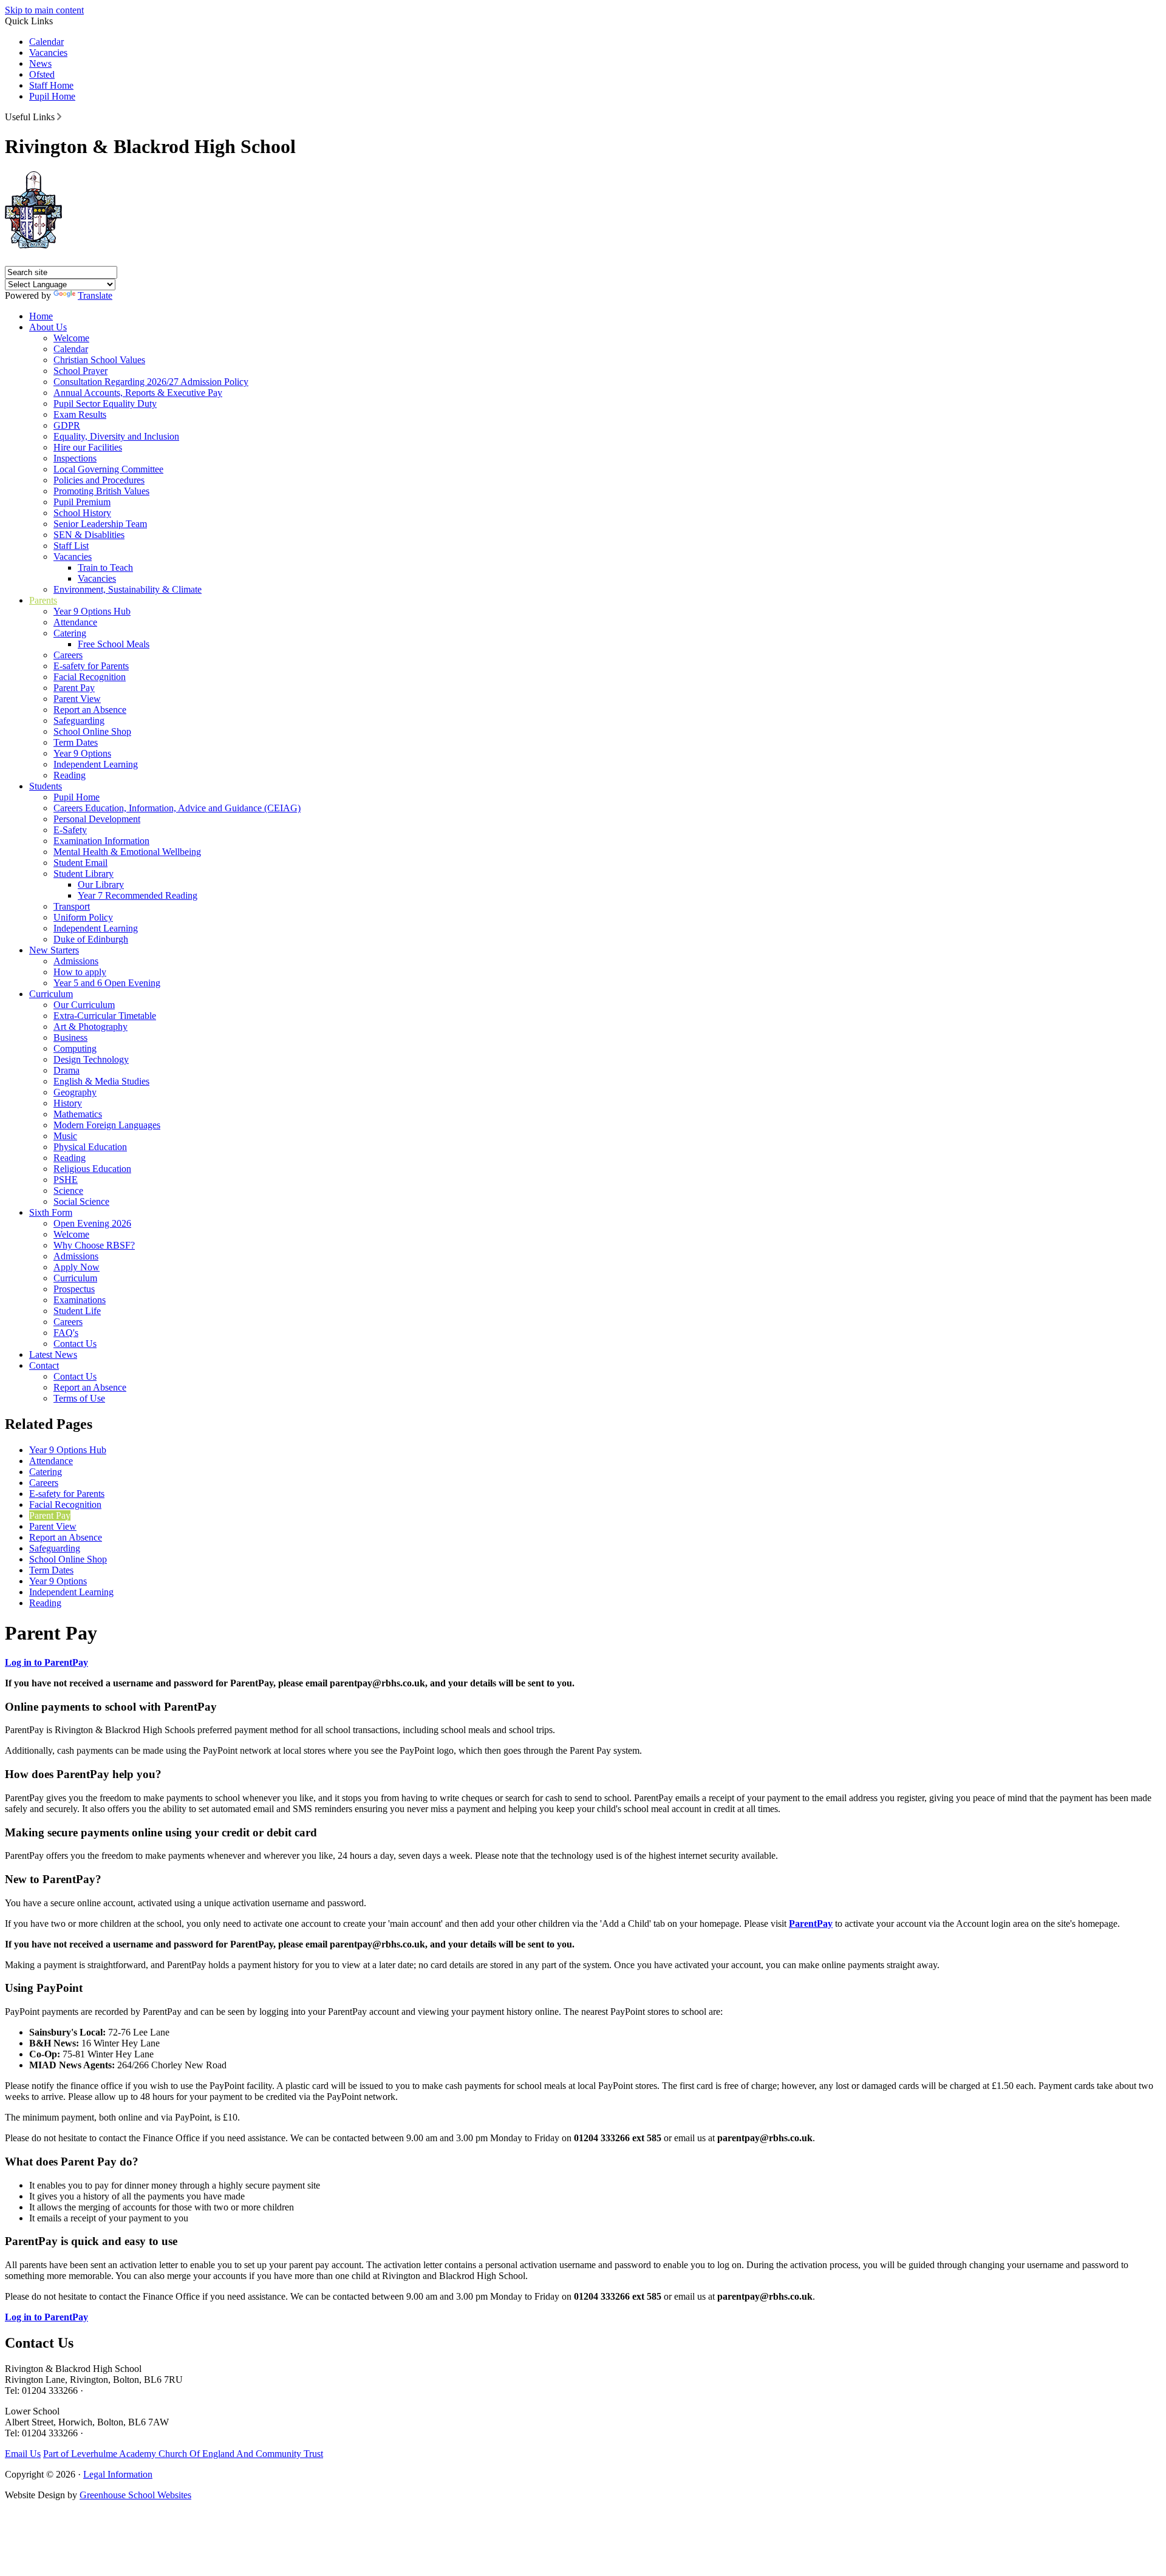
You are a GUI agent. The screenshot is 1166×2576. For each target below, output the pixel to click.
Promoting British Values (101, 491)
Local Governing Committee (108, 469)
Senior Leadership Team (100, 524)
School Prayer (80, 371)
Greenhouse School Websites (135, 2495)
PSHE (66, 1180)
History (68, 1103)
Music (65, 1136)
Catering (70, 633)
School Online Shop (92, 731)
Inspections (75, 458)
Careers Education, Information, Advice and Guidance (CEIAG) (177, 808)
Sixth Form (51, 1212)
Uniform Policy (83, 917)
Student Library (84, 874)
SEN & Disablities (89, 535)
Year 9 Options (82, 753)
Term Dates (76, 742)
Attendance (75, 622)
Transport (72, 906)
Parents (43, 600)
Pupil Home (52, 96)
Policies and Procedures (99, 480)
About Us (48, 327)
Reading (70, 775)
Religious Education (92, 1169)
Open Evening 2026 (92, 1223)
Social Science (81, 1201)
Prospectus (74, 1289)
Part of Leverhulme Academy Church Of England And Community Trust (183, 2454)
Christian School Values (99, 360)
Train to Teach (105, 567)
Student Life (77, 1311)
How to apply (80, 972)
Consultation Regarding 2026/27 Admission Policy (151, 382)
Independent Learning (96, 764)
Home (41, 316)
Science (68, 1191)
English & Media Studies (101, 1081)
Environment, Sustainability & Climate (128, 589)
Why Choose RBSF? (94, 1245)
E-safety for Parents (91, 666)
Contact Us (75, 1344)
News (40, 63)
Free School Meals (114, 644)
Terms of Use (79, 1398)
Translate (95, 295)
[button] (59, 117)
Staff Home (51, 85)
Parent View (77, 699)
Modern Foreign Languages (107, 1125)
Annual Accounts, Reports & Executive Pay (138, 393)
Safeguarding (79, 721)
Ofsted (42, 74)
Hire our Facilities (88, 447)
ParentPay (811, 1923)
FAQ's (66, 1333)
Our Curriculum (84, 1005)
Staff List (71, 546)
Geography (75, 1092)
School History (82, 513)
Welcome (71, 338)
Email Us (23, 2454)
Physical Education (90, 1147)
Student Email (80, 863)
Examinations (80, 1300)
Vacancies (48, 53)
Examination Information (101, 841)
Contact (44, 1365)
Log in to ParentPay (46, 1662)
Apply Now (77, 1267)
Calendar (46, 42)
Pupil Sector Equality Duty (105, 404)
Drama (66, 1070)
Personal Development (97, 819)
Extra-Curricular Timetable (105, 1016)
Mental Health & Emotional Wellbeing (127, 852)
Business (70, 1038)
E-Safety (70, 830)
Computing (75, 1048)
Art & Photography (90, 1027)
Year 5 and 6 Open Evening (107, 983)
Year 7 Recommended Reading (138, 895)
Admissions (76, 961)
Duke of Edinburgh (91, 939)
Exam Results (80, 414)
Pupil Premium (82, 502)
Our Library (101, 884)
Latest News (53, 1354)
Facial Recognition (90, 677)
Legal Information (118, 2474)
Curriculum (51, 994)
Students (46, 786)
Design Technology (91, 1059)
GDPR (67, 425)
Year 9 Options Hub (92, 611)
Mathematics (78, 1114)
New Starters (54, 950)
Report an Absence (90, 710)
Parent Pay (74, 688)
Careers (68, 655)
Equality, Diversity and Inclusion (116, 436)
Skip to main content (44, 10)
